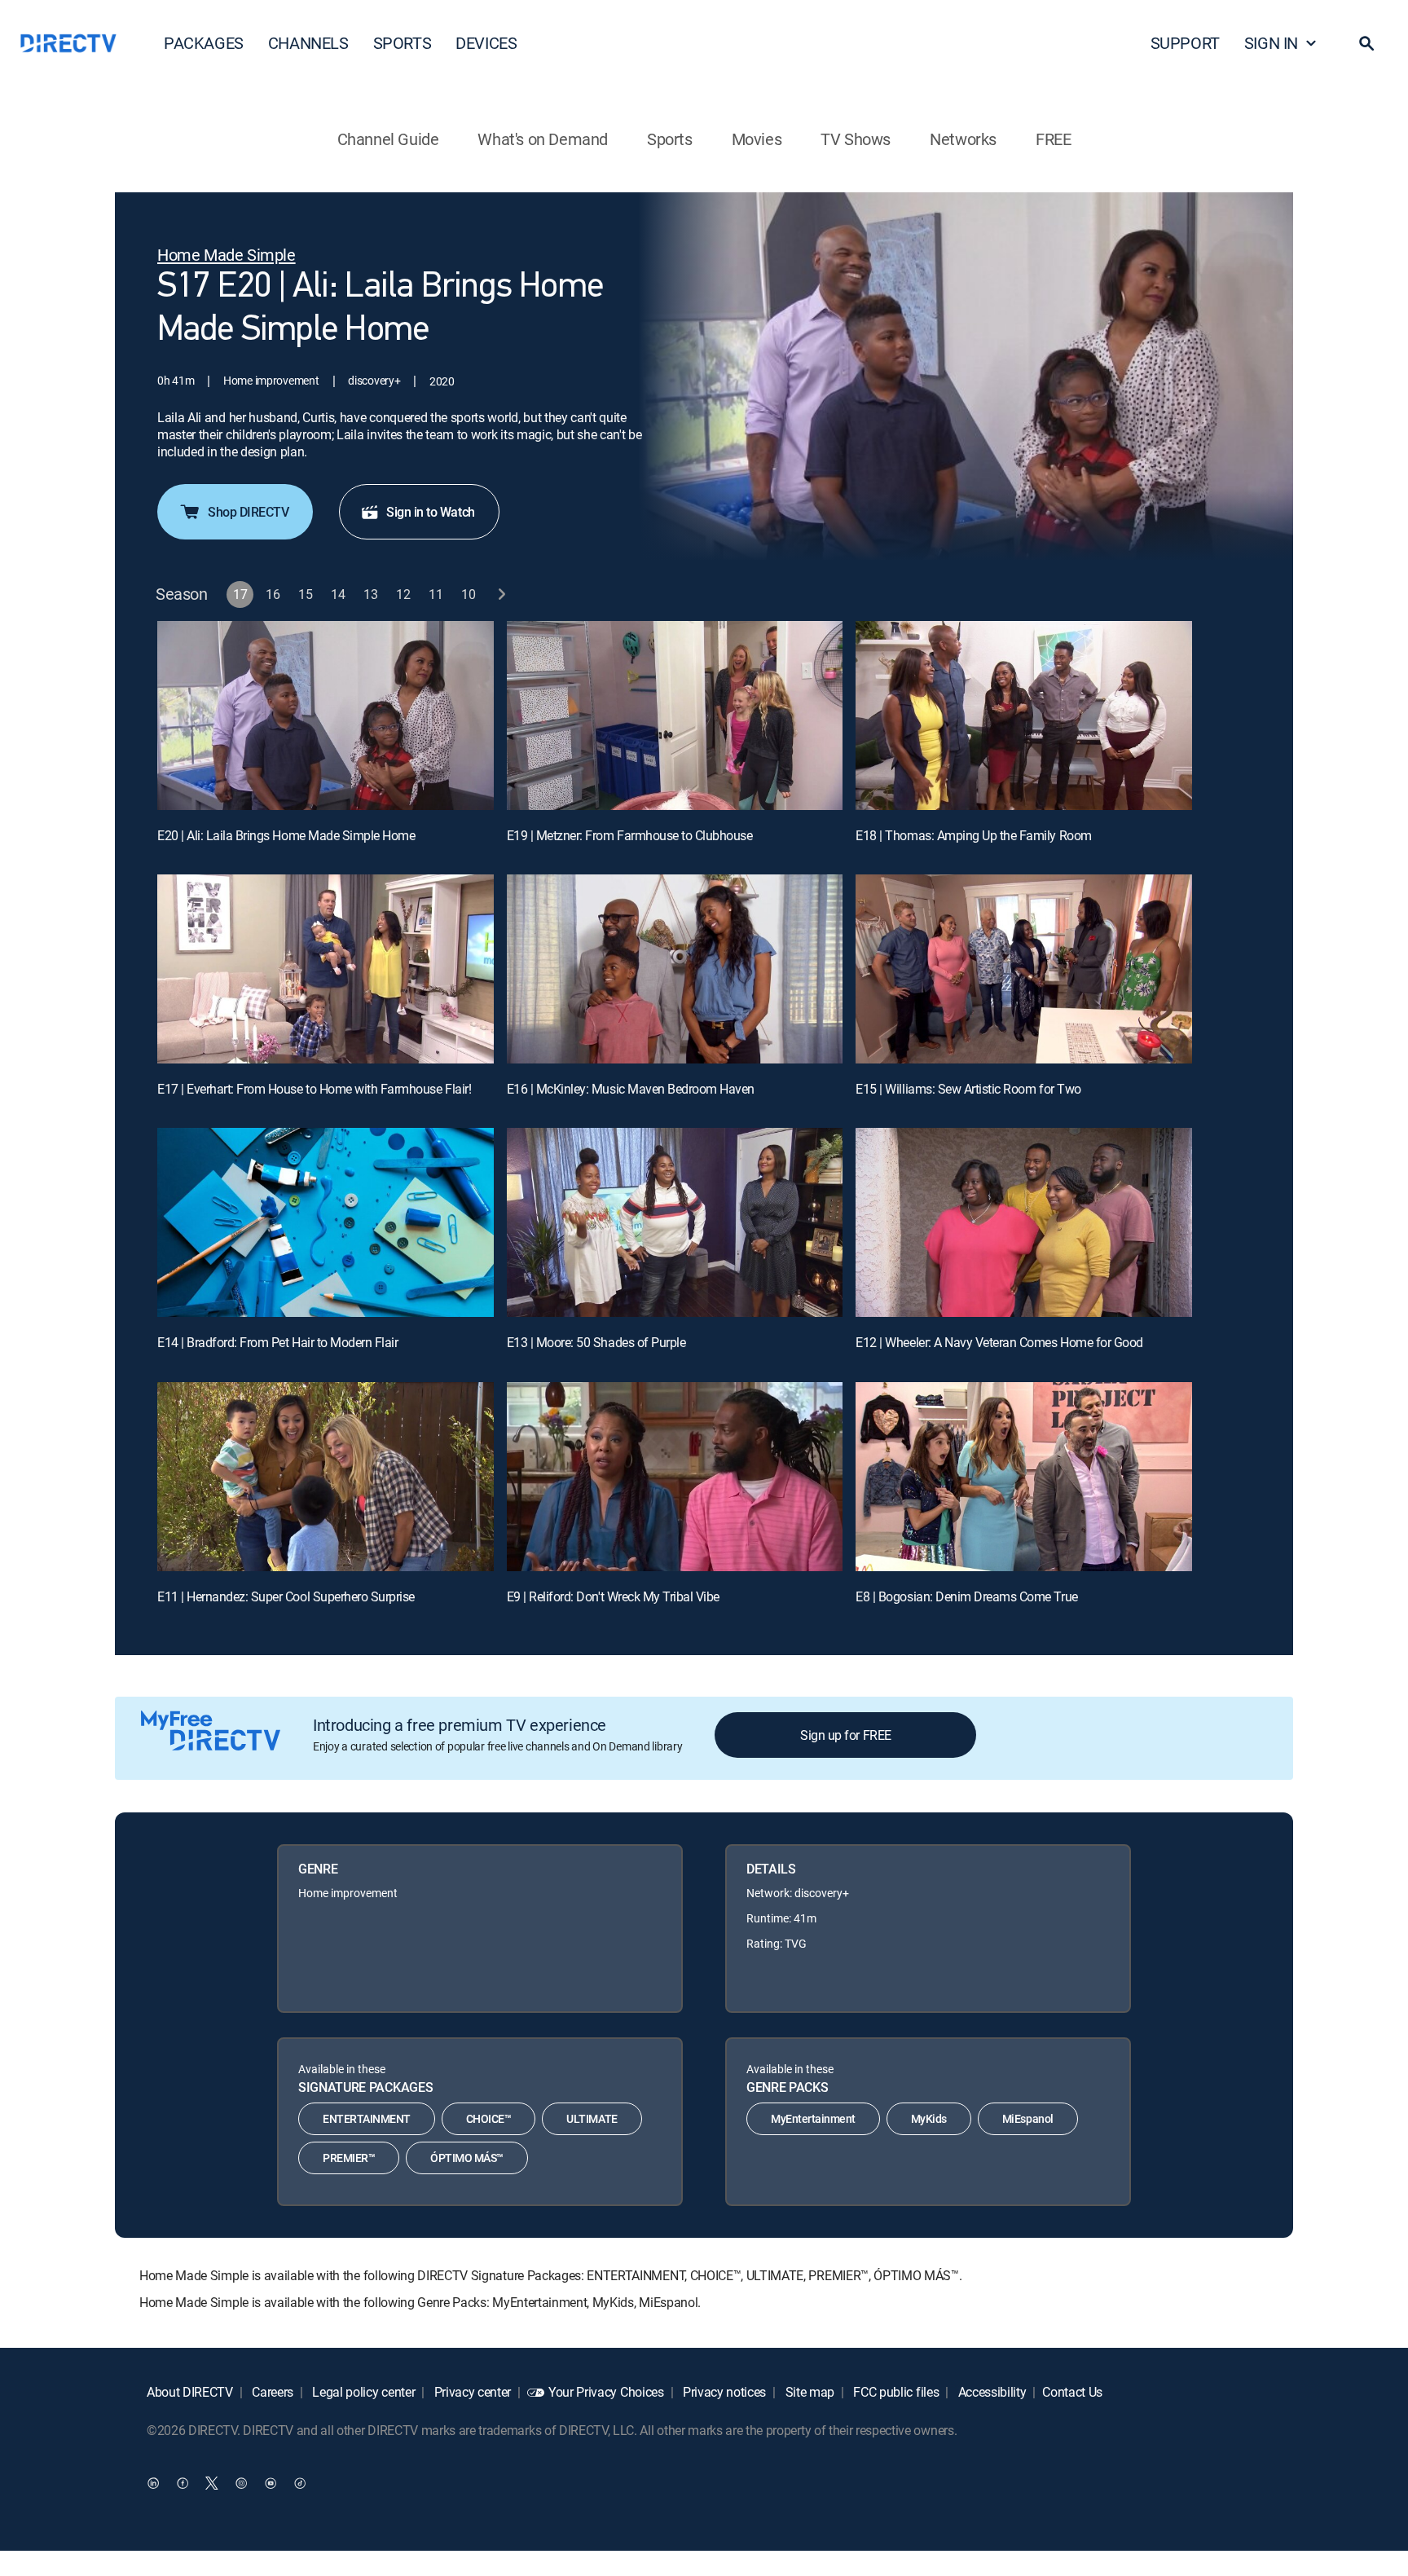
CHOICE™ (489, 2118)
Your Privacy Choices (606, 2392)
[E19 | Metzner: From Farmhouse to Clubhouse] (675, 716)
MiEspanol (1028, 2118)
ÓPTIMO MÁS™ (467, 2158)
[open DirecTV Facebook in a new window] (183, 2482)
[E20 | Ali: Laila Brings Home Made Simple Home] (326, 716)
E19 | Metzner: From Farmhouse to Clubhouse (630, 835)
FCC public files (895, 2392)
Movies (757, 139)
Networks (963, 139)
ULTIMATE (592, 2118)
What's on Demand (543, 139)
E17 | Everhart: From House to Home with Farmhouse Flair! (314, 1089)
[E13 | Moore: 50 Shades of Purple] (675, 1222)
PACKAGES (204, 43)
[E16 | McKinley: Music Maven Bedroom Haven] (675, 969)
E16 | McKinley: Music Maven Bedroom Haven (631, 1089)
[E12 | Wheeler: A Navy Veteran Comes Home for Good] (1024, 1222)
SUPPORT (1185, 43)
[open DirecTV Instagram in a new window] (241, 2482)
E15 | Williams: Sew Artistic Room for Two (968, 1089)
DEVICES (486, 43)
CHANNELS (308, 43)
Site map (808, 2392)
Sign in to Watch (430, 512)
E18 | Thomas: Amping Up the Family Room (973, 835)
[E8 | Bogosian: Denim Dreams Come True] (1024, 1477)
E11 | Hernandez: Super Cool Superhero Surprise (286, 1596)
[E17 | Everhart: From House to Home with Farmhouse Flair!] (326, 969)
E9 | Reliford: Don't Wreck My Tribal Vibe (613, 1596)
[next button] (502, 594)
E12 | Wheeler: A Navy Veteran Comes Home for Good (999, 1342)
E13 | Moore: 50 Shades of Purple (596, 1342)
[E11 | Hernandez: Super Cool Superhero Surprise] (326, 1477)
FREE (1053, 139)
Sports (670, 139)
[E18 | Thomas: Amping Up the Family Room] (1024, 716)
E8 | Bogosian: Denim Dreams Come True (966, 1596)
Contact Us (1072, 2392)
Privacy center (471, 2392)
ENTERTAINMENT (367, 2118)
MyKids (929, 2118)
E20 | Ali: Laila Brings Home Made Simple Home (286, 835)
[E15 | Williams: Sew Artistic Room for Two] (1024, 969)
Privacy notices (723, 2392)
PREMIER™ (349, 2158)
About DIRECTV (190, 2392)
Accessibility (991, 2392)
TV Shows (856, 139)
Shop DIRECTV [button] (248, 512)
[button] (1366, 43)
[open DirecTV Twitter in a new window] (212, 2482)
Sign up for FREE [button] (845, 1735)
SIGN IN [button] (1271, 43)
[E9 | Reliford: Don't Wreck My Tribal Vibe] (675, 1477)
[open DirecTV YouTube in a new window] (271, 2482)
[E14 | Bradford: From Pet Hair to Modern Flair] (326, 1222)
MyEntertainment (813, 2118)
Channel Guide (388, 139)
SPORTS (403, 43)
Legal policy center (363, 2392)
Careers (271, 2392)
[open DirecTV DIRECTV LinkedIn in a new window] (153, 2482)
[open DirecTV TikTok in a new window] (300, 2482)
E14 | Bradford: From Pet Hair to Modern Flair (277, 1342)
